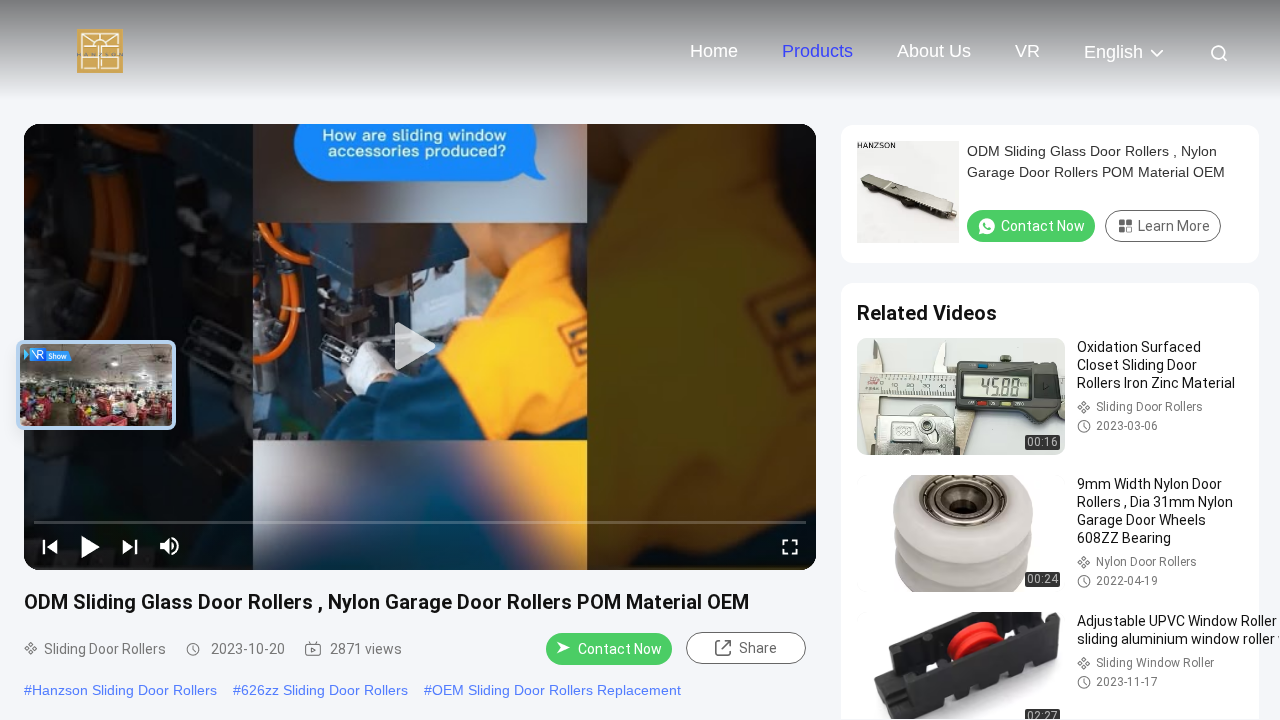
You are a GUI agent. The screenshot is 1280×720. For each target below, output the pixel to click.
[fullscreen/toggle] (790, 546)
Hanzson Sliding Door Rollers (124, 690)
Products (817, 51)
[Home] (100, 50)
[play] (420, 347)
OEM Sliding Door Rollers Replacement (556, 690)
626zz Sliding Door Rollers (324, 690)
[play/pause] (90, 546)
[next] (130, 546)
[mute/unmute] (170, 546)
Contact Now (620, 649)
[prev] (50, 546)
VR (1027, 51)
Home (714, 51)
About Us (934, 51)
